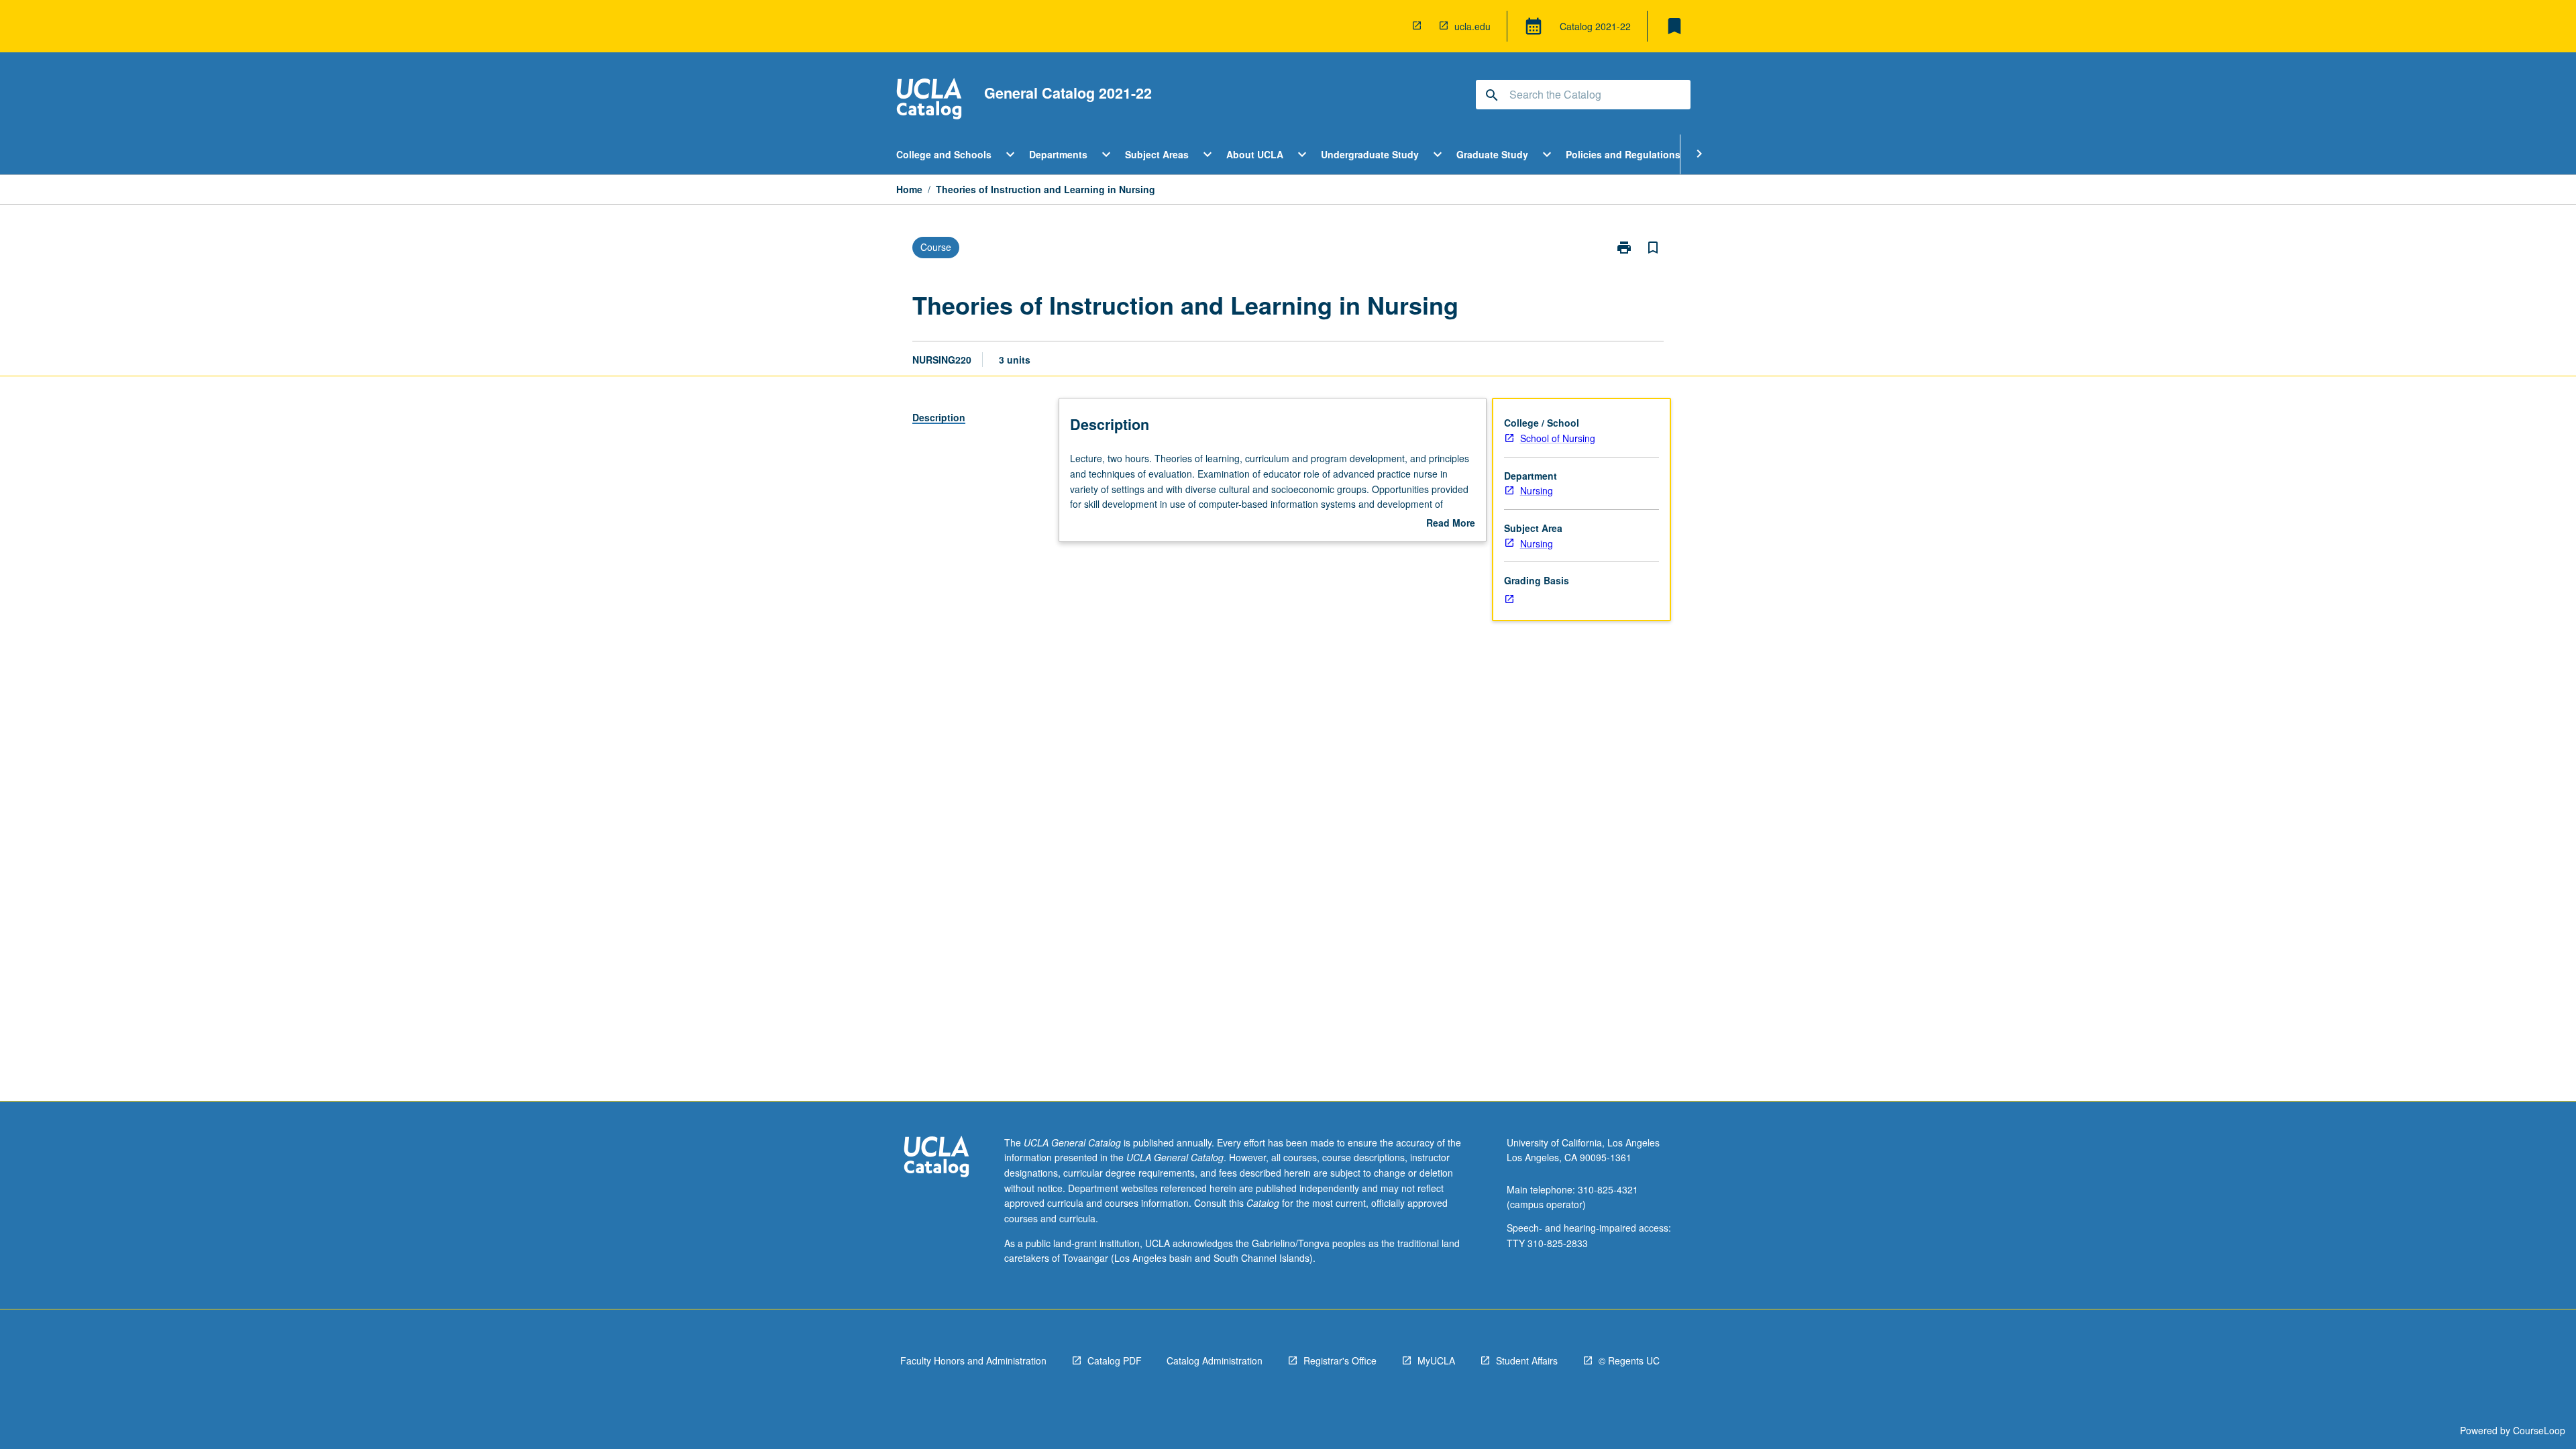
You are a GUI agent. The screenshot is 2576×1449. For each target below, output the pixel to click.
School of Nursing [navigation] (1558, 438)
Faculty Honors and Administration (973, 1360)
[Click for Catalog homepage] (929, 100)
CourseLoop (2539, 1430)
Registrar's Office (1340, 1360)
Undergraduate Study (1370, 154)
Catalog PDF (1115, 1360)
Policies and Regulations (1623, 154)
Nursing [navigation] (1537, 490)
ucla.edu (1472, 26)
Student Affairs (1527, 1360)
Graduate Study (1492, 154)
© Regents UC (1629, 1360)
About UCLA (1255, 154)
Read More (1451, 523)
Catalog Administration (1215, 1360)
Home (909, 189)
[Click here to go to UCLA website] (936, 1158)
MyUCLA (1436, 1360)
